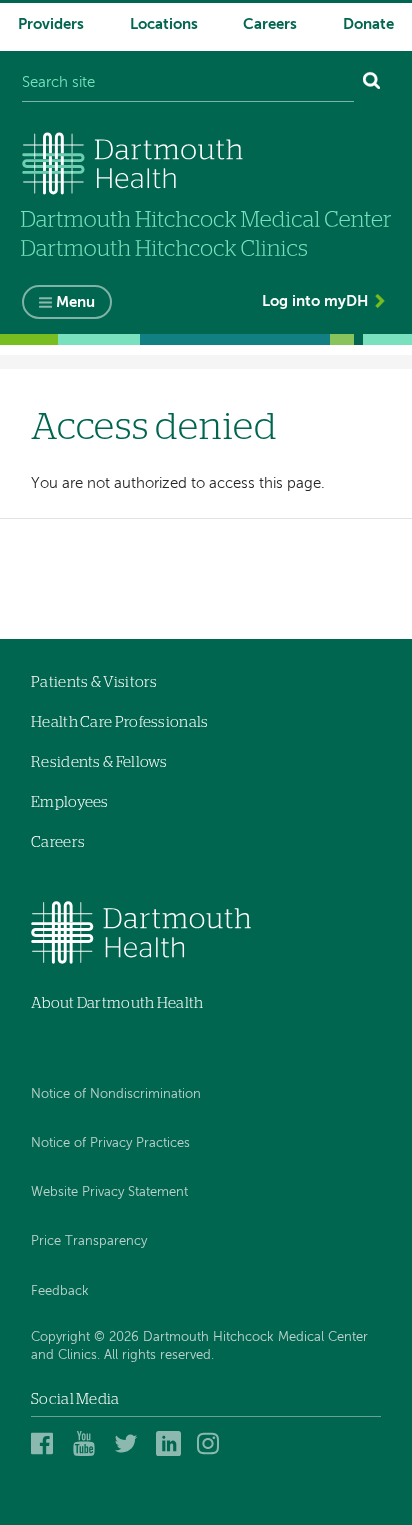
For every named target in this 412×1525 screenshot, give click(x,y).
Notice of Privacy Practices (110, 1143)
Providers (51, 24)
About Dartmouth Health (117, 1003)
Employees (70, 802)
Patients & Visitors (94, 682)
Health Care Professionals (120, 722)
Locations (164, 24)
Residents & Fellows (99, 762)
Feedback (60, 1291)
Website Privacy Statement (109, 1192)
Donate (368, 24)
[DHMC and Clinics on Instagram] (212, 1443)
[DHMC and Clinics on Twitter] (129, 1443)
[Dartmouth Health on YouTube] (88, 1443)
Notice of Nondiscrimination (116, 1094)
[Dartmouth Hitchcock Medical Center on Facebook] (46, 1443)
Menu (75, 302)
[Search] (372, 83)
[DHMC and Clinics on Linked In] (171, 1443)
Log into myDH (315, 301)
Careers (270, 24)
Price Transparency (89, 1241)
